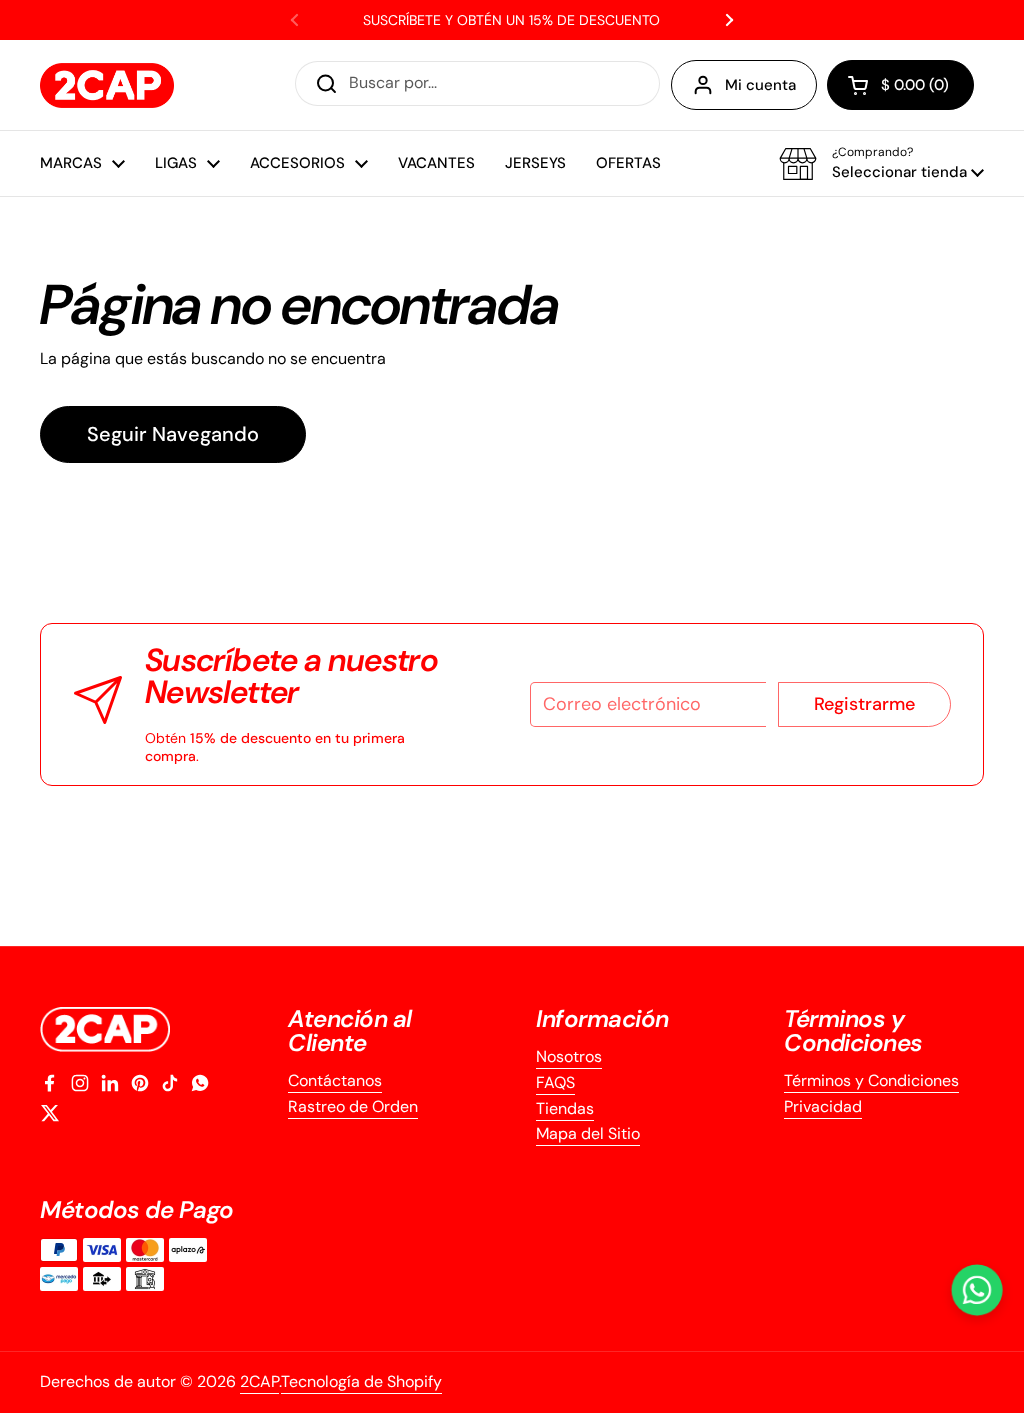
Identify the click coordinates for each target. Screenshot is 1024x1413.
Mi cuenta (760, 85)
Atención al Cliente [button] (350, 1031)
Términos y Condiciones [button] (853, 1031)
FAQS (555, 1082)
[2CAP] (107, 85)
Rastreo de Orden (353, 1106)
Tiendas (565, 1108)
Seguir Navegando (173, 434)
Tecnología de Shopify (361, 1381)
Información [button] (602, 1019)
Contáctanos (335, 1080)
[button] (900, 85)
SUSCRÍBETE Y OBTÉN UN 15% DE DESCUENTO (511, 20)
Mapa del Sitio (588, 1133)
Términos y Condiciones (871, 1080)
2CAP (259, 1381)
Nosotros (569, 1056)
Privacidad (823, 1106)
